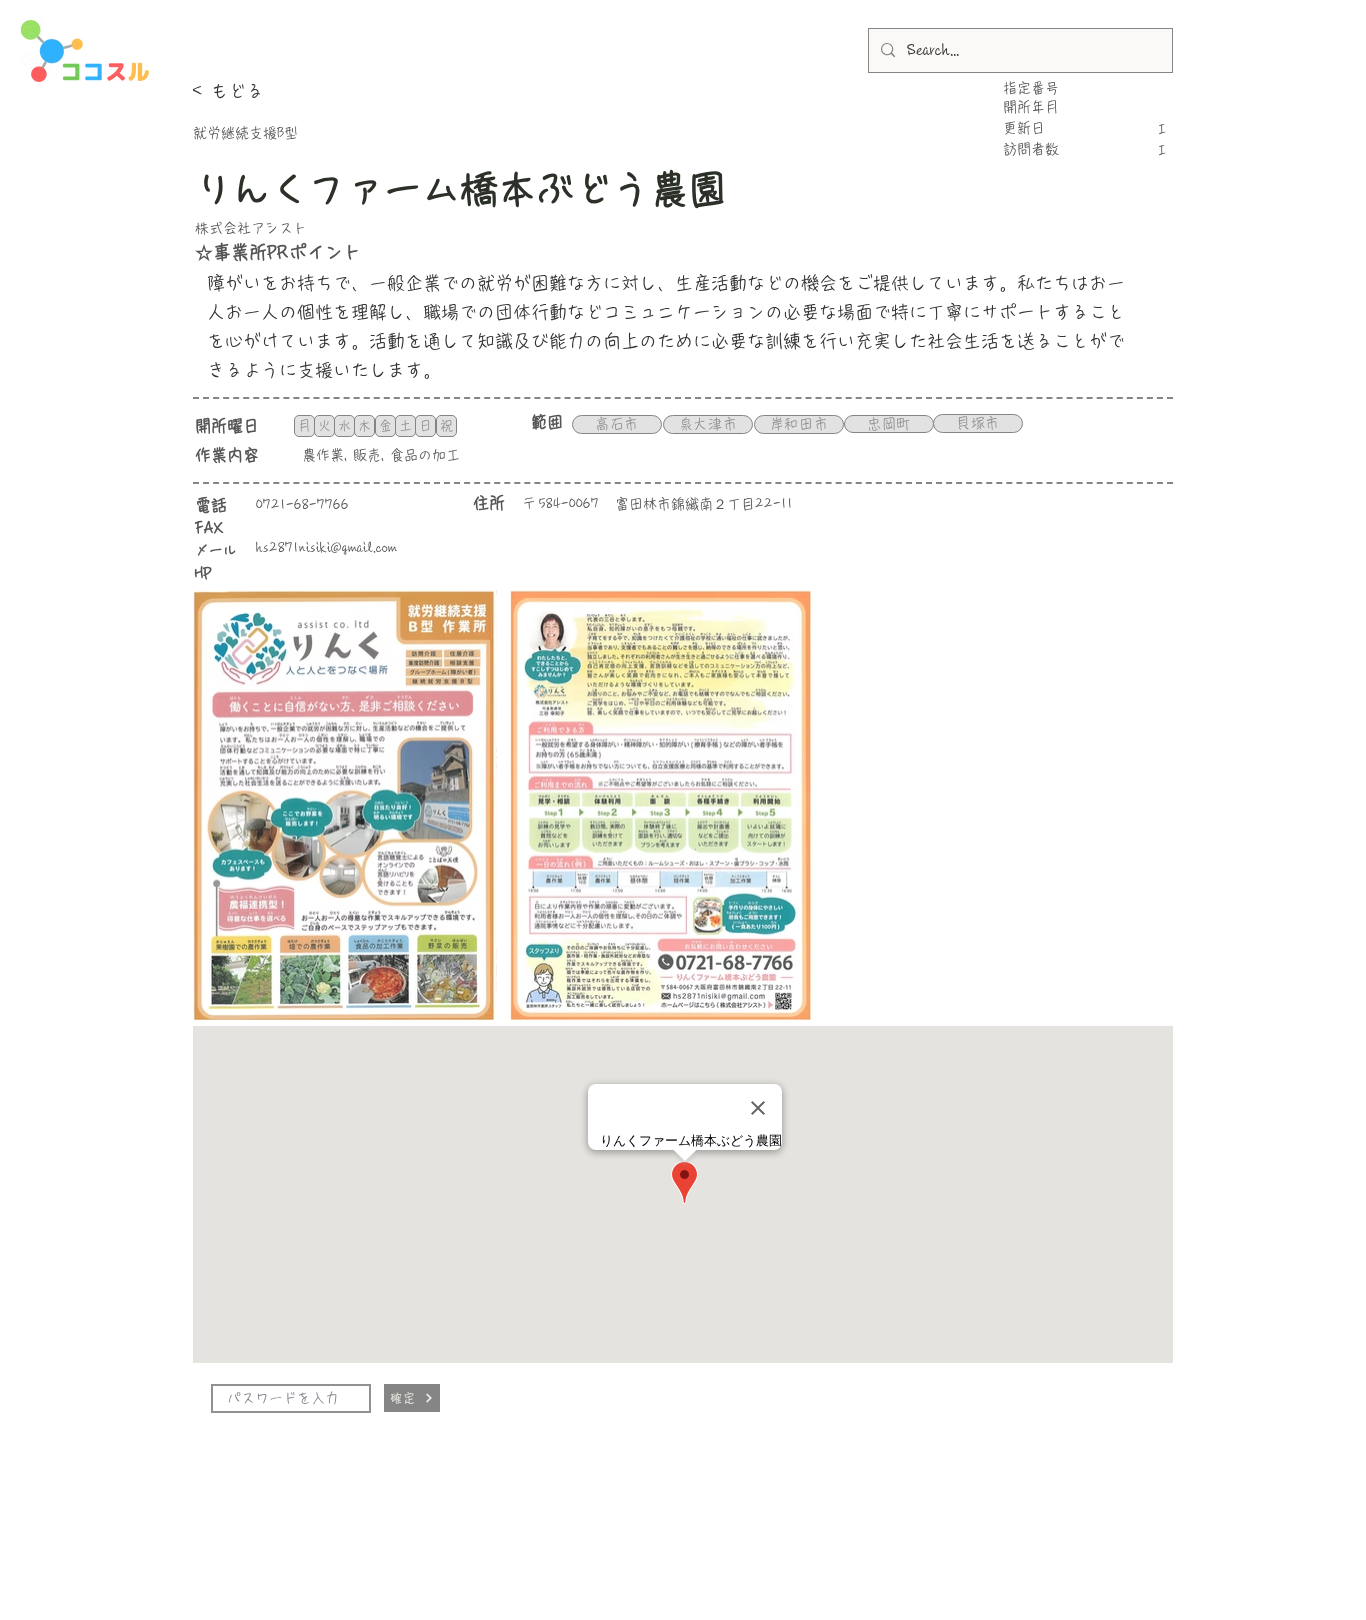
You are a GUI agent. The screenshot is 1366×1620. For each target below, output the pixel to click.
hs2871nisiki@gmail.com (326, 548)
